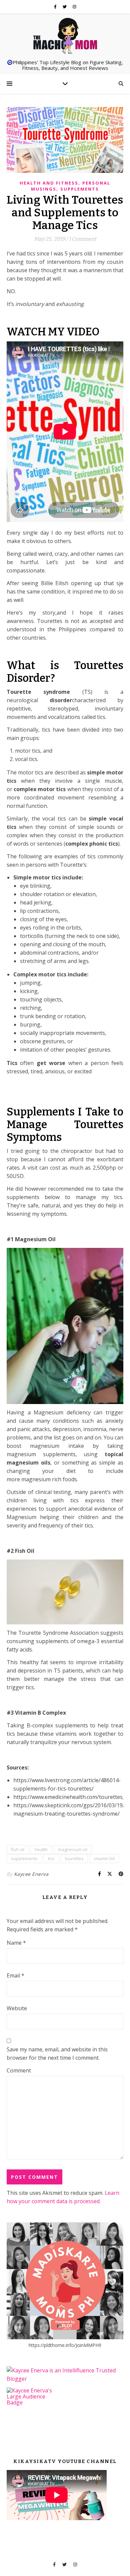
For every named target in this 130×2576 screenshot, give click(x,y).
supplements (24, 1858)
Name (16, 1943)
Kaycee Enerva (31, 1874)
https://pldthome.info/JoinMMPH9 (65, 2345)
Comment (19, 2070)
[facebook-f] (56, 7)
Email (15, 1975)
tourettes (74, 1858)
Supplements (80, 189)
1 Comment (82, 239)
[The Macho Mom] (65, 35)
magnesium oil (73, 1849)
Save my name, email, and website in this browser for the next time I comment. (57, 2054)
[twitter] (65, 7)
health (41, 1849)
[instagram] (74, 7)
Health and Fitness (49, 183)
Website (17, 2008)
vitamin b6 (104, 1858)
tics (51, 1858)
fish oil (18, 1849)
